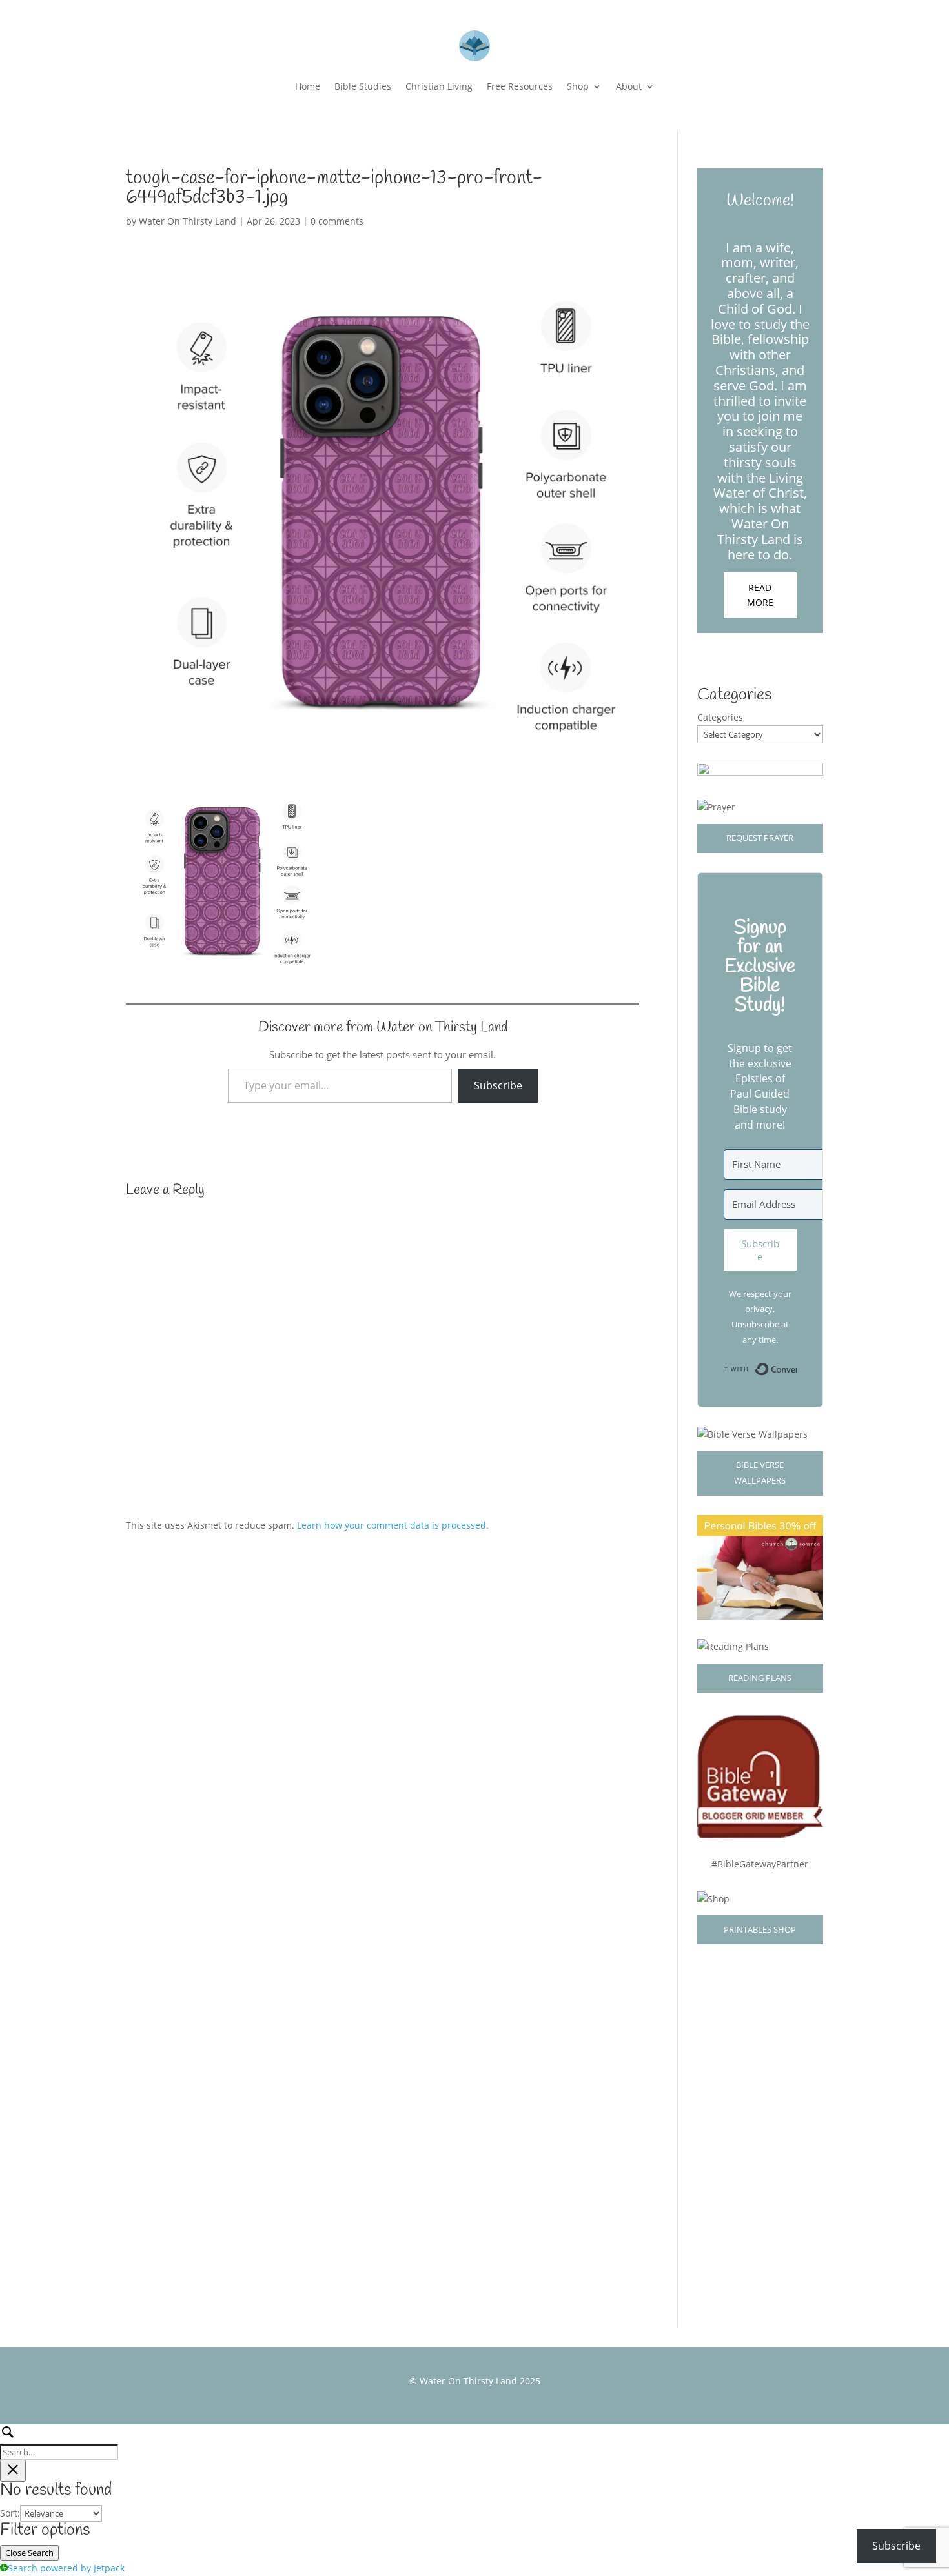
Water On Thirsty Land (188, 221)
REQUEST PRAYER (760, 838)
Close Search (29, 2553)
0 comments (337, 221)
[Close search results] (13, 2471)
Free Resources (520, 86)
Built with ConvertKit (796, 1366)
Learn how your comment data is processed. (393, 1525)
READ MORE (760, 595)
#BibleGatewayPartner (760, 1864)
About (629, 86)
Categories (720, 717)
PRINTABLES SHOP (760, 1929)
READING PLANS (760, 1678)
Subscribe (498, 1085)
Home (308, 86)
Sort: (10, 2513)
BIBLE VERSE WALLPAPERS (760, 1473)
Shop (578, 86)
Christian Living (439, 86)
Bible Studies (363, 86)
